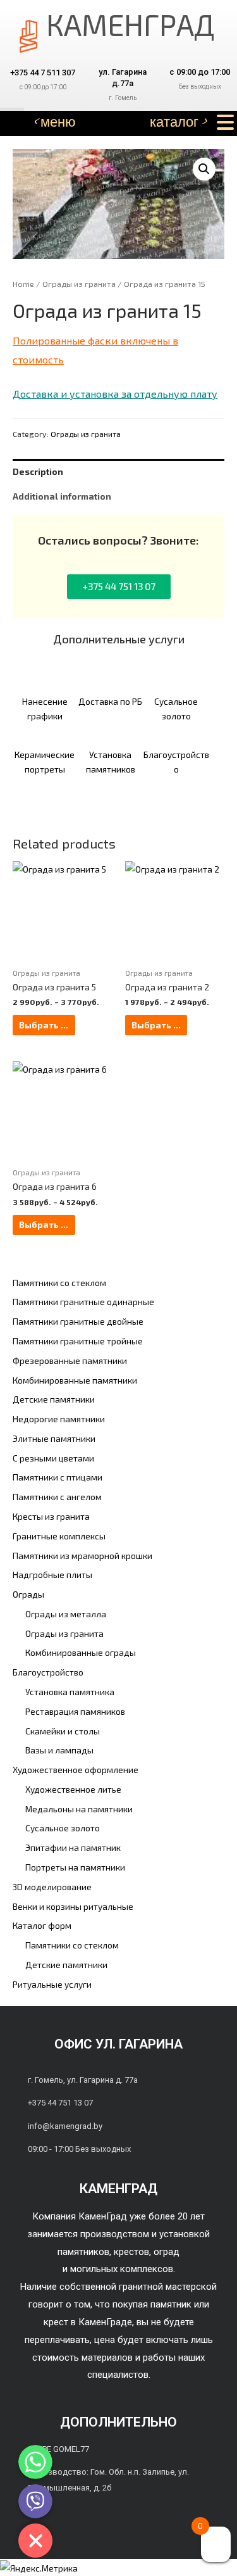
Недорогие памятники (59, 1419)
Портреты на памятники (75, 1867)
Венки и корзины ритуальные (73, 1906)
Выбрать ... (44, 1025)
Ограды (28, 1594)
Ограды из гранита (64, 1633)
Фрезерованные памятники (70, 1361)
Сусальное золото (63, 1828)
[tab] (118, 471)
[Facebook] (103, 2511)
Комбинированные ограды (81, 1652)
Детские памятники (54, 1399)
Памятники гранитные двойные (78, 1321)
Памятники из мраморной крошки (82, 1556)
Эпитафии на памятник (73, 1847)
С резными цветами (53, 1458)
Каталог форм (42, 1925)
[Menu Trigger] (226, 121)
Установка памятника (70, 1692)
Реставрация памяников (75, 1711)
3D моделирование (52, 1887)
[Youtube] (166, 2511)
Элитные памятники (54, 1438)
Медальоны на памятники (79, 1809)
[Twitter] (135, 2511)
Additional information (62, 496)
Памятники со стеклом (59, 1283)
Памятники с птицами (58, 1477)
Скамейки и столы (63, 1731)
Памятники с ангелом (57, 1497)
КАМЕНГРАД (131, 24)
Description (38, 471)
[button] (119, 587)
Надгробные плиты (52, 1575)
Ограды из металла (66, 1614)
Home (23, 284)
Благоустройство (48, 1672)
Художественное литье (73, 1789)
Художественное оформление (76, 1770)
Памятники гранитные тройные (78, 1341)
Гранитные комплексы (59, 1536)
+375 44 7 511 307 (43, 73)
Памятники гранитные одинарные (83, 1302)
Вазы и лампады (59, 1750)
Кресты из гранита (51, 1516)
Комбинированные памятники (75, 1380)
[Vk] (71, 2511)
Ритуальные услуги (52, 1984)
